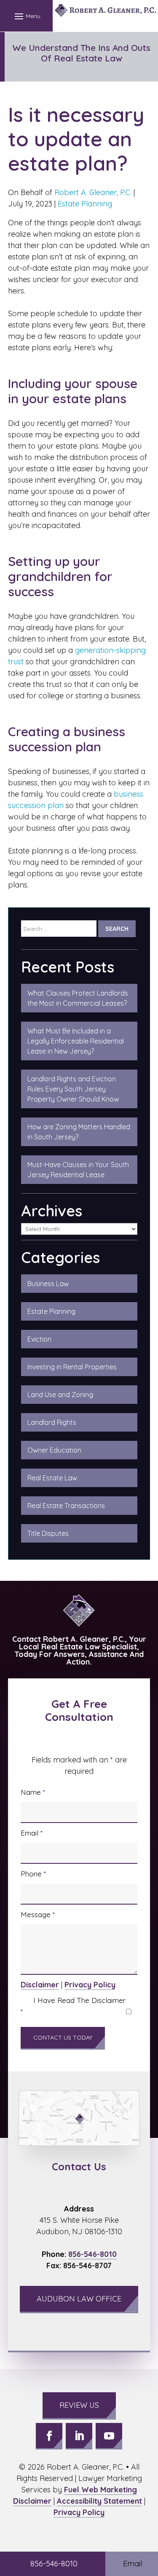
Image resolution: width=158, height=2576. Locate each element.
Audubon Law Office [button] (79, 2299)
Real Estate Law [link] (52, 1478)
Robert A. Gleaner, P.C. (93, 192)
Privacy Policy (90, 1985)
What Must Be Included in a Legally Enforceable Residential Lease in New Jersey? (76, 1041)
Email (32, 1833)
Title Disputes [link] (48, 1533)
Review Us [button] (79, 2405)
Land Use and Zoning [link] (60, 1395)
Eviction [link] (39, 1339)
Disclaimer (40, 1985)
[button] (26, 16)
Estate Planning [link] (51, 1311)
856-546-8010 (92, 2254)
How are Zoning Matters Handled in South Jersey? (79, 1132)
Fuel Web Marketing (100, 2490)
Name (33, 1792)
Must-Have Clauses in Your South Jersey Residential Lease (78, 1170)
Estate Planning (85, 204)
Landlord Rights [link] (52, 1422)
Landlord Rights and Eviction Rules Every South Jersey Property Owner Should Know (73, 1089)
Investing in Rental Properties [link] (72, 1367)
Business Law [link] (48, 1284)
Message (38, 1914)
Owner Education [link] (54, 1450)
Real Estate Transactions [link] (66, 1506)
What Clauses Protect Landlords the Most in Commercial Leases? (78, 998)
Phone (33, 1874)
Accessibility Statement (99, 2501)
